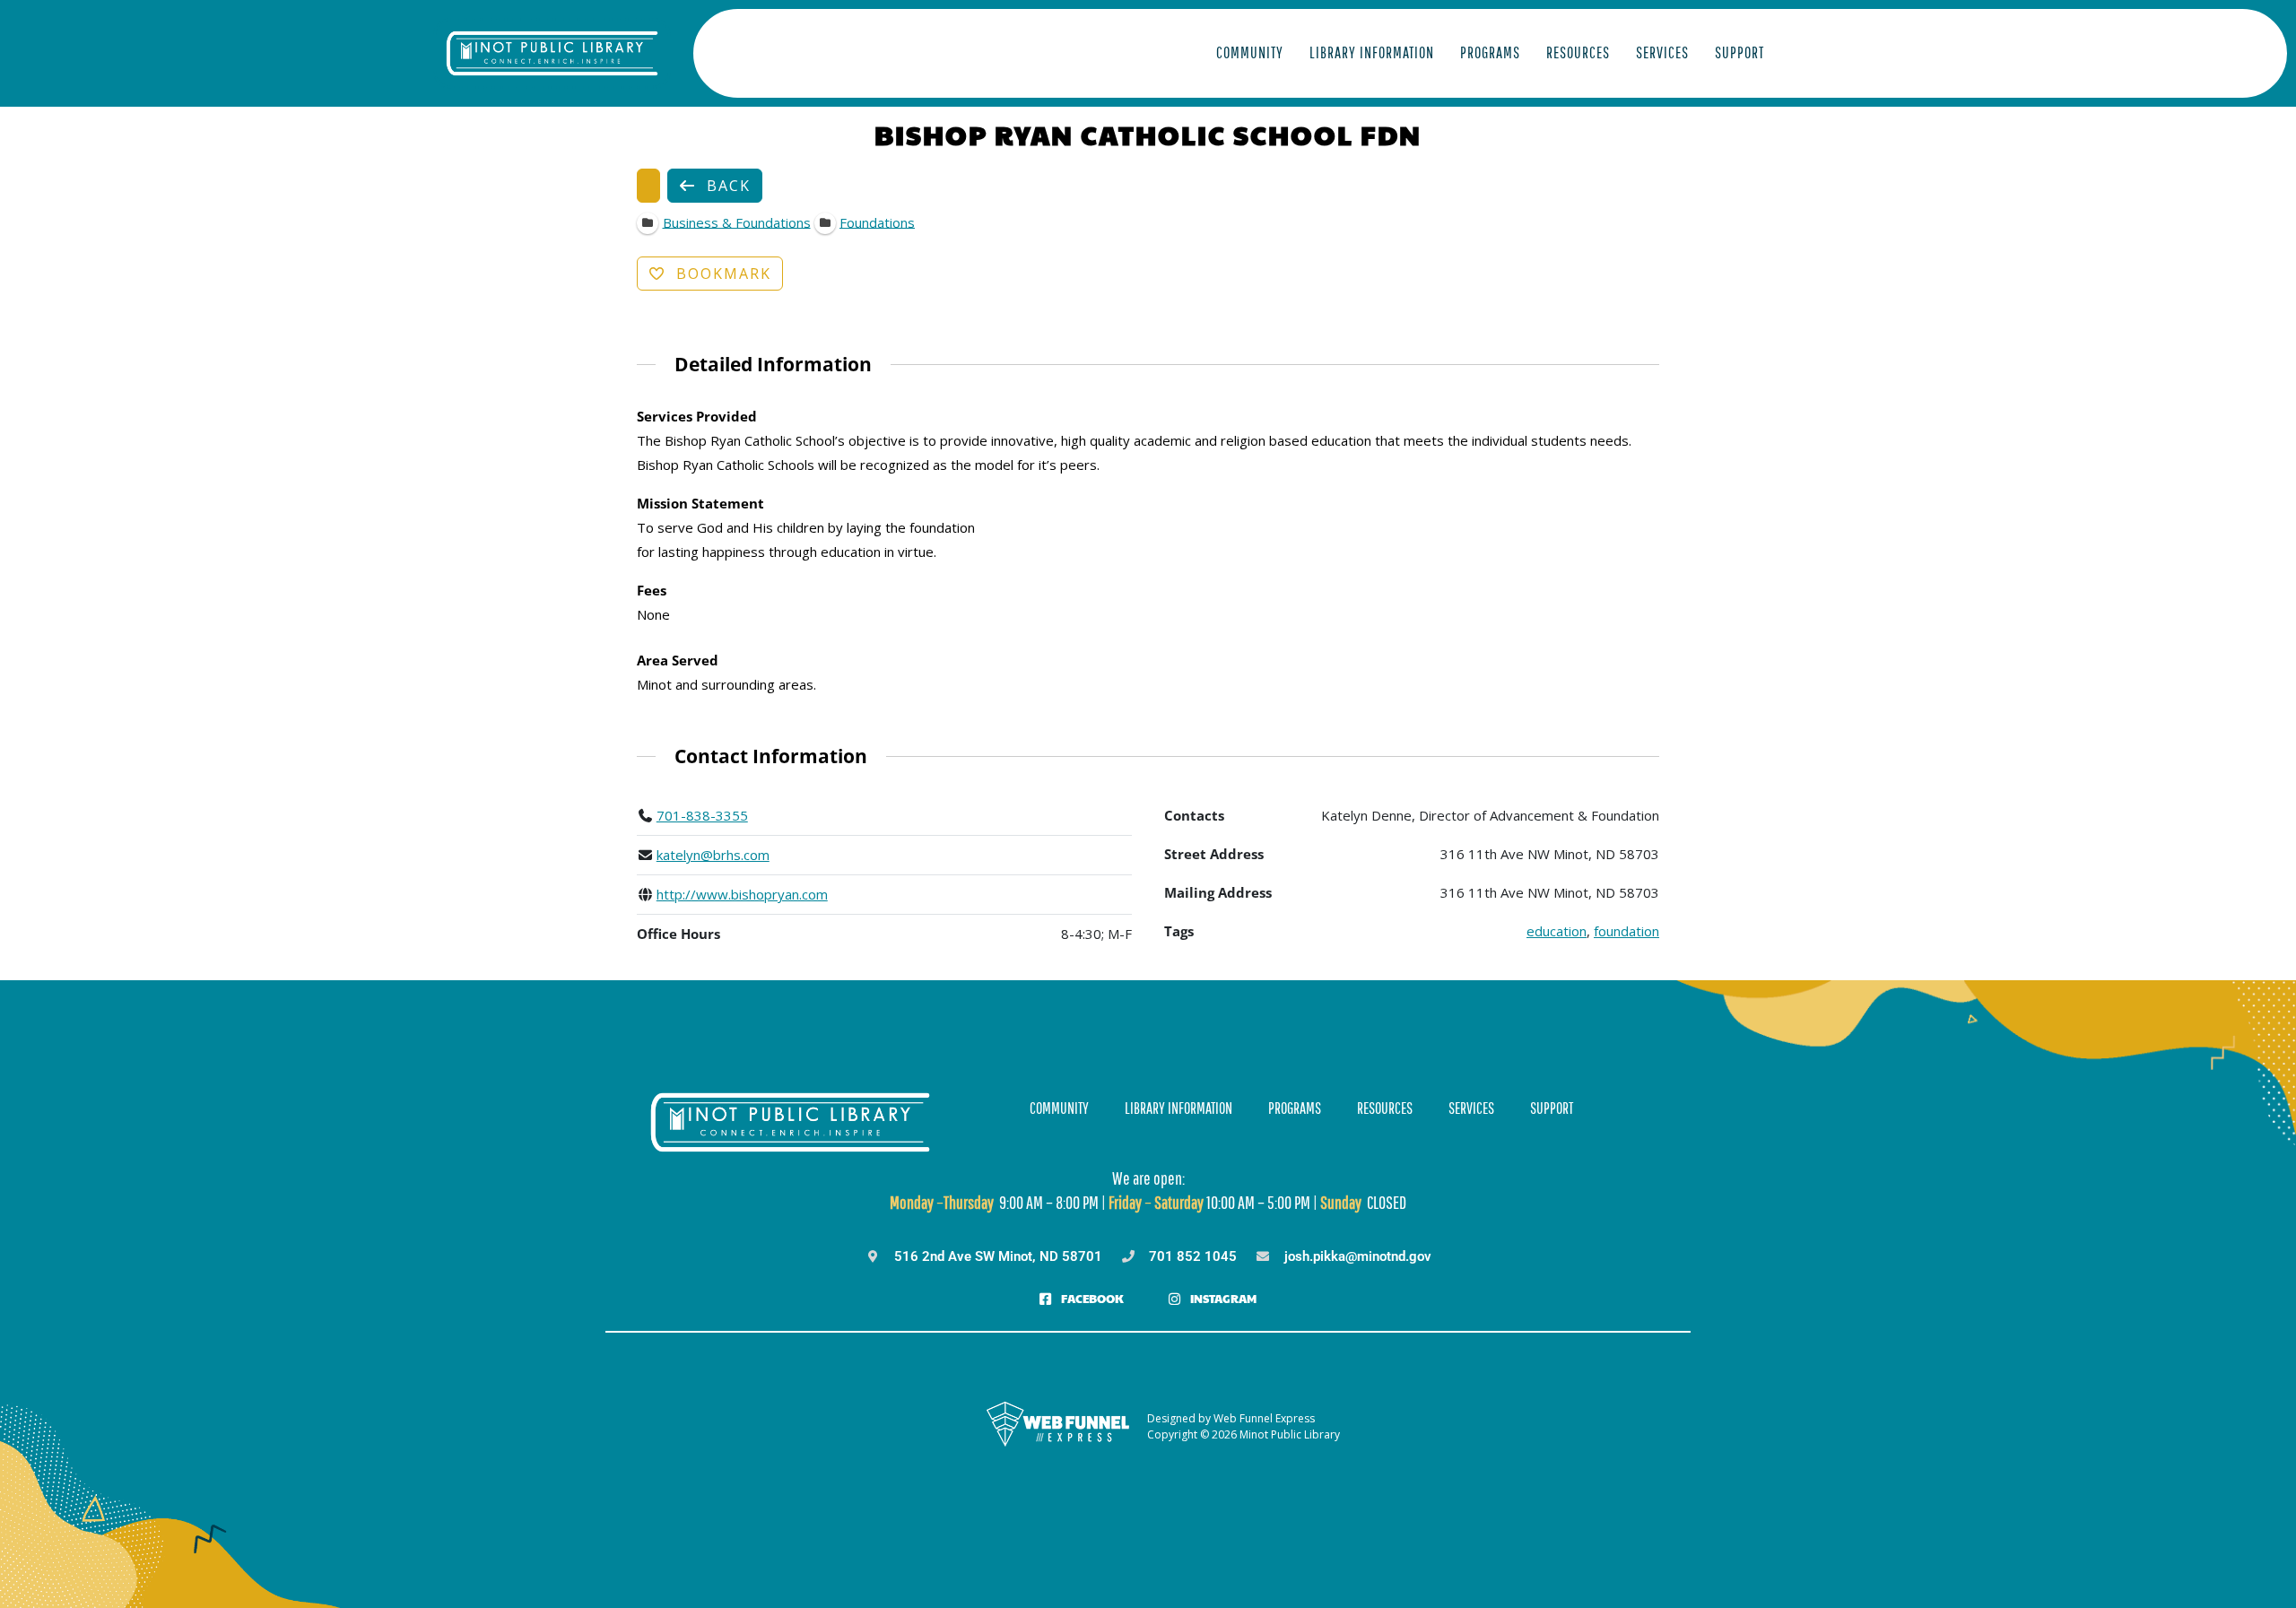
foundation (1626, 931)
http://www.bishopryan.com (742, 894)
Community (1250, 52)
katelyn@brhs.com (713, 855)
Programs (1490, 52)
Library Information (1372, 52)
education (1557, 931)
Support (1739, 52)
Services (1662, 52)
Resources (1578, 52)
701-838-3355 (702, 815)
